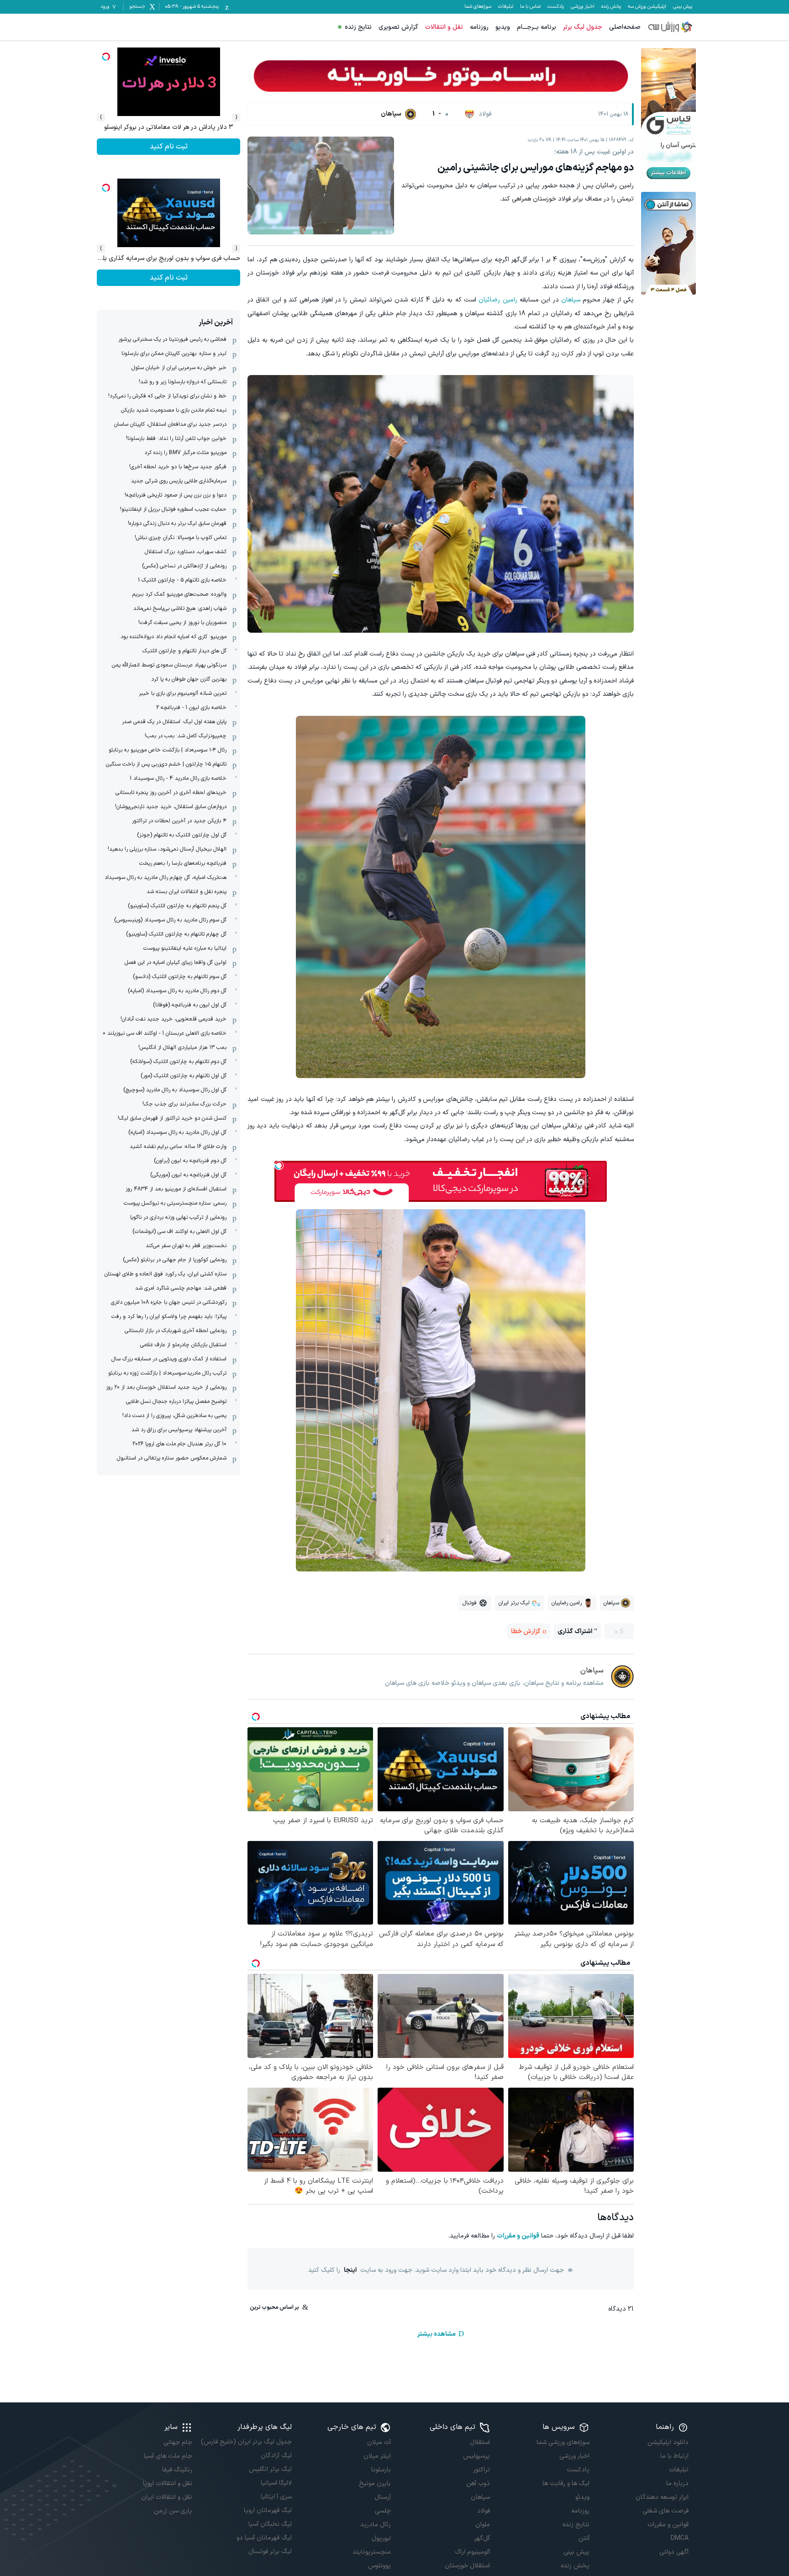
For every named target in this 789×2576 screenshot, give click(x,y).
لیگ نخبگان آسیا (270, 2524)
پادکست (556, 7)
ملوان (483, 2525)
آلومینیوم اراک (472, 2552)
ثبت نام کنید (169, 147)
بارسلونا (381, 2470)
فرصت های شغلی (665, 2511)
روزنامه (479, 27)
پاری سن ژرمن (173, 2511)
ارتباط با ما (674, 2456)
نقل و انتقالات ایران (167, 2497)
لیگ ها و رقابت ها (566, 2483)
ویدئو (582, 2497)
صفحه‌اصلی (625, 27)
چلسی (383, 2511)
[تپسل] (279, 1165)
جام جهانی (178, 2442)
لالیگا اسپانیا (276, 2483)
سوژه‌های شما (478, 7)
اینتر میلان (377, 2456)
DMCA (680, 2538)
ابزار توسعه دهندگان (662, 2497)
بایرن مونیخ (375, 2483)
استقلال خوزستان (467, 2566)
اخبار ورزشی (583, 7)
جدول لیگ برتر (583, 27)
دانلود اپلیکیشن (668, 2442)
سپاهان (571, 300)
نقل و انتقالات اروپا (168, 2483)
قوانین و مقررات (518, 2236)
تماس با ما (530, 7)
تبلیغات (506, 7)
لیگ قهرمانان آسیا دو (264, 2538)
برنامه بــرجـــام (537, 27)
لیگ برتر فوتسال (270, 2552)
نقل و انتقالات (444, 27)
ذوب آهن (478, 2483)
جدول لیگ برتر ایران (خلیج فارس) (246, 2442)
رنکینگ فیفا (177, 2470)
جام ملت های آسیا (168, 2456)
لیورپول (381, 2538)
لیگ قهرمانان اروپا (268, 2510)
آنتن (584, 2538)
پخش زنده (611, 7)
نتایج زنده (358, 27)
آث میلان (379, 2442)
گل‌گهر (482, 2538)
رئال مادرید (376, 2525)
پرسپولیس (476, 2456)
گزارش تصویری (398, 27)
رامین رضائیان (498, 300)
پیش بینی (683, 7)
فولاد (484, 2511)
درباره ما (677, 2483)
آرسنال (383, 2497)
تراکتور (481, 2470)
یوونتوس (379, 2566)
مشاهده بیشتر (437, 2334)
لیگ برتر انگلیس (270, 2469)
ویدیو (503, 27)
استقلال (480, 2442)
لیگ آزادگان (276, 2456)
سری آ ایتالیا (276, 2497)
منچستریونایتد (372, 2552)
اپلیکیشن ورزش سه (647, 7)
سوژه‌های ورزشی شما (563, 2442)
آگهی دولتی (674, 2552)
